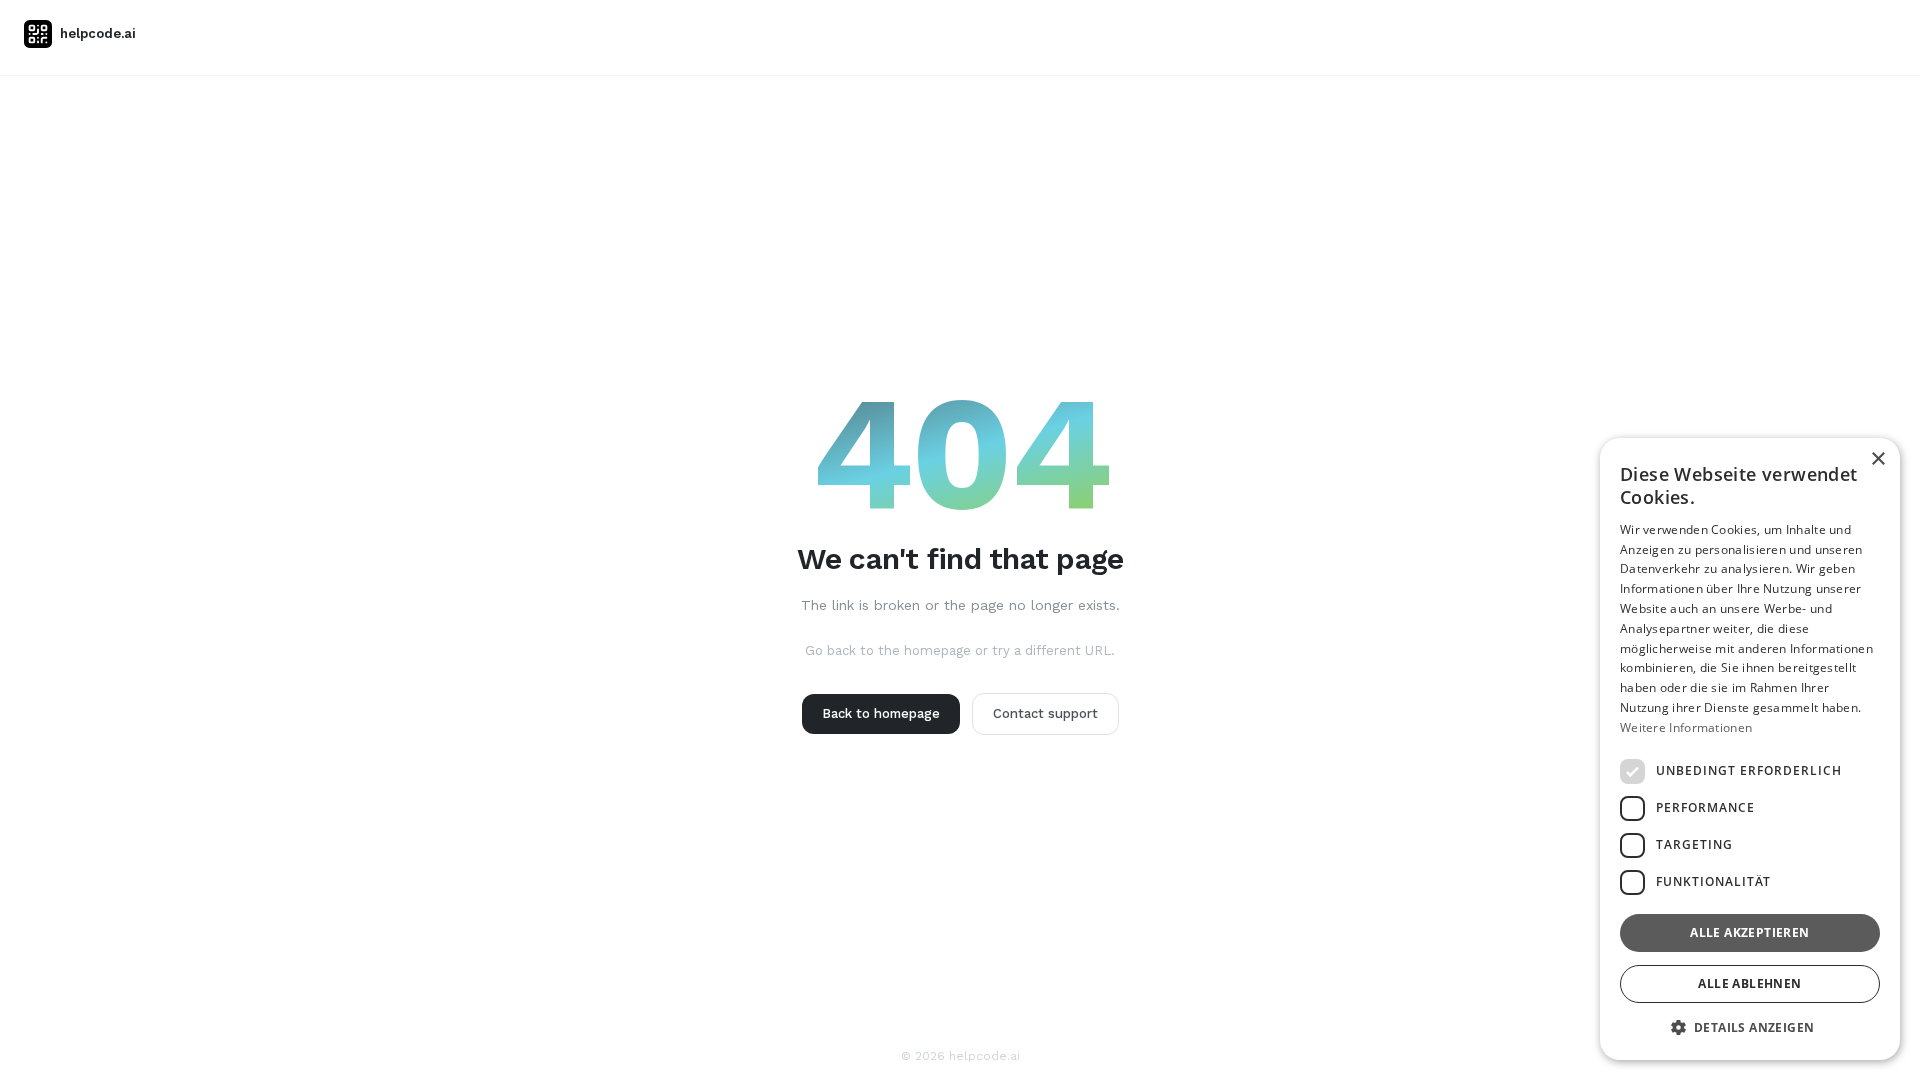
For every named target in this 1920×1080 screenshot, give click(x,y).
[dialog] (1750, 749)
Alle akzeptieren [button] (1749, 932)
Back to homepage (881, 713)
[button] (1750, 1028)
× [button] (1877, 459)
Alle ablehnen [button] (1749, 983)
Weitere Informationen (1686, 727)
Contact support (1045, 713)
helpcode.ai (98, 33)
